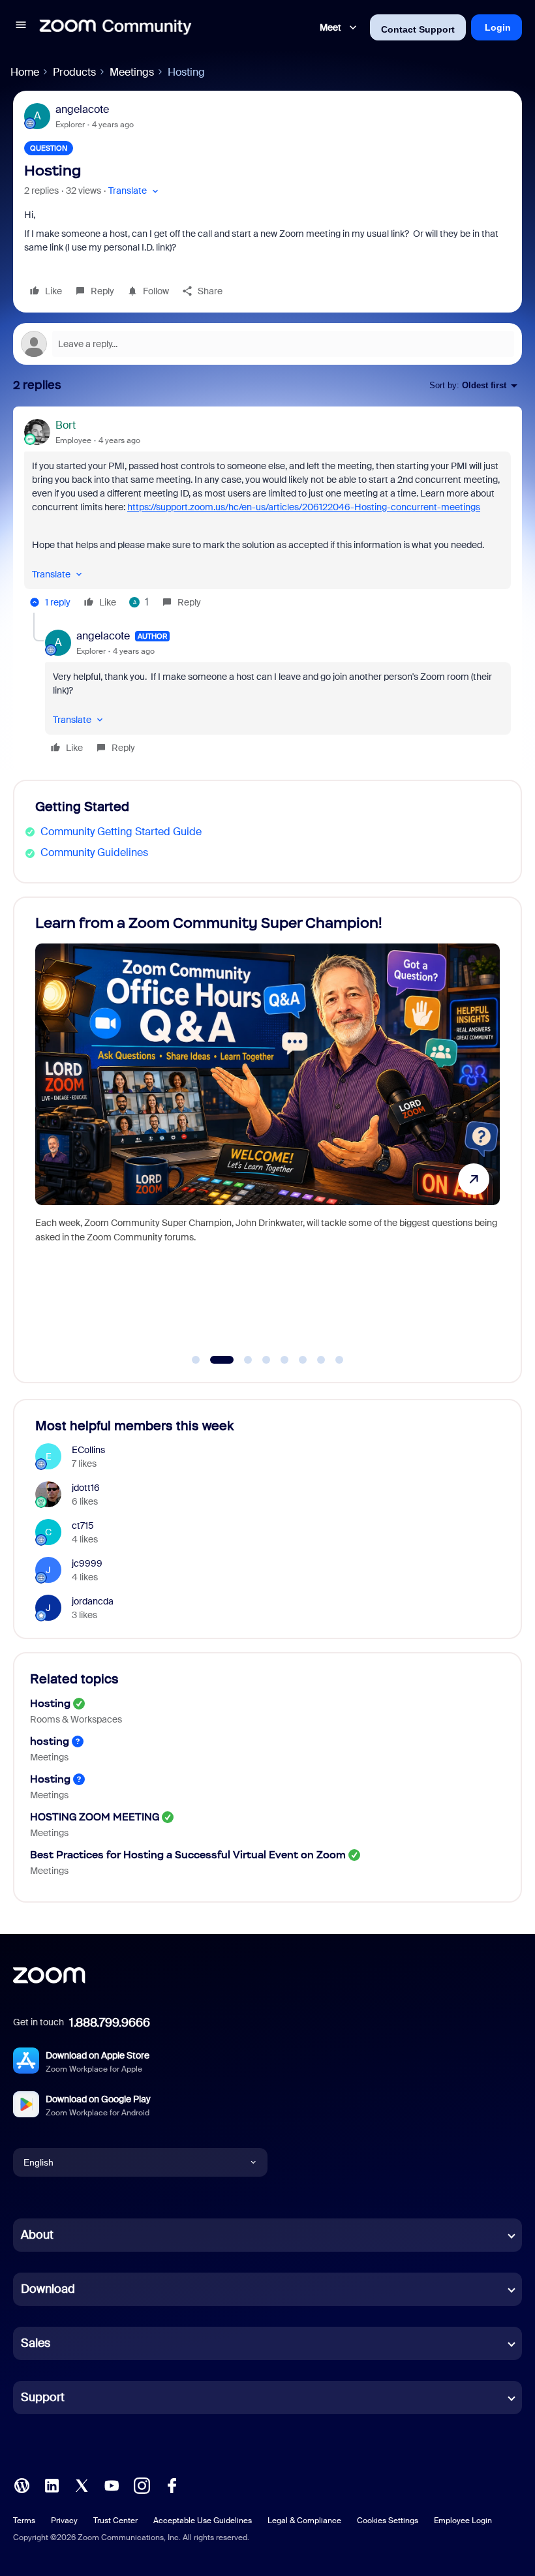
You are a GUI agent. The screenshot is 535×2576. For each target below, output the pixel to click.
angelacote (82, 109)
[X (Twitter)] (82, 2484)
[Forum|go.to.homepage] (115, 27)
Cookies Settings (388, 2521)
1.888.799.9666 (110, 2023)
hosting (50, 1741)
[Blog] (22, 2484)
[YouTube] (112, 2484)
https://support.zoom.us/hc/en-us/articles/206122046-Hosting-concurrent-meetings (304, 507)
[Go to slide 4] (266, 1360)
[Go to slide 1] (196, 1360)
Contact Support (418, 29)
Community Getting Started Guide (121, 832)
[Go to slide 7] (321, 1360)
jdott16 (86, 1488)
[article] (267, 515)
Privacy (64, 2521)
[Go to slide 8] (339, 1360)
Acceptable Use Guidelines (203, 2521)
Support (43, 2397)
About (37, 2235)
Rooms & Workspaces (76, 1719)
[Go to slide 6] (303, 1360)
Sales (36, 2343)
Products (74, 72)
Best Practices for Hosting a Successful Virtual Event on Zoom (188, 1855)
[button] (21, 27)
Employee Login (463, 2521)
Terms (24, 2521)
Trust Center (115, 2521)
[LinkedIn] (52, 2484)
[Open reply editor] (267, 344)
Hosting (50, 1703)
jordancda (93, 1601)
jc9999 (87, 1563)
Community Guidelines (94, 852)
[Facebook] (172, 2484)
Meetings (132, 72)
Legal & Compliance (304, 2521)
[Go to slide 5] (284, 1360)
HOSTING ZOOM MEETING (95, 1817)
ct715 (83, 1526)
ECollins (88, 1450)
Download (48, 2289)
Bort (66, 425)
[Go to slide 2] (214, 1360)
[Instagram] (142, 2484)
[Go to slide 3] (240, 1360)
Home (25, 72)
